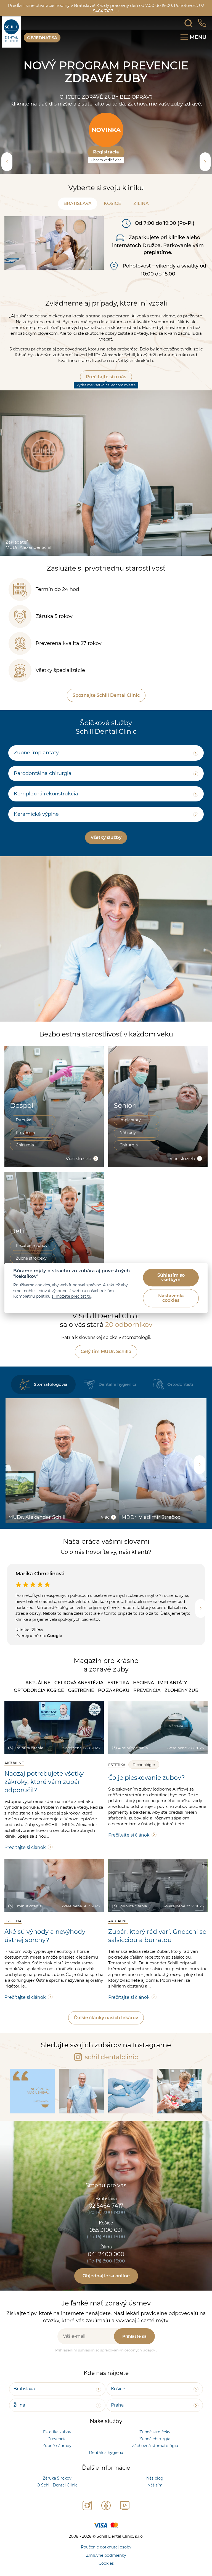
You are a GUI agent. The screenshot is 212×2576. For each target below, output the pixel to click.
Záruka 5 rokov (57, 2491)
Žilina (141, 216)
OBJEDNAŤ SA (42, 38)
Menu (198, 37)
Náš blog (155, 2491)
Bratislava (78, 216)
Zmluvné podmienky (106, 2568)
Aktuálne (38, 1695)
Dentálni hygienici (117, 1397)
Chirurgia (25, 1158)
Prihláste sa (134, 2349)
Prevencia (25, 1145)
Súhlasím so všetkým (171, 1277)
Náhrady (128, 1145)
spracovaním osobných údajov (128, 2362)
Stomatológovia (51, 1397)
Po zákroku (114, 1703)
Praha (117, 2418)
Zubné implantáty (36, 765)
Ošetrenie (81, 1703)
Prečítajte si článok (25, 1860)
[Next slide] (205, 174)
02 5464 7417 (106, 2218)
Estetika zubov (57, 2445)
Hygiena (144, 1695)
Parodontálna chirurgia (43, 786)
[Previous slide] (7, 174)
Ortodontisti (180, 1397)
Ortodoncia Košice (39, 1703)
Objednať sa (106, 172)
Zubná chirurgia (155, 2451)
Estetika (23, 1133)
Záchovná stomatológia (155, 2458)
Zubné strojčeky (155, 2445)
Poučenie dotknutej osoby (106, 2560)
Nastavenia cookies (171, 1298)
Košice (112, 216)
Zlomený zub (181, 1703)
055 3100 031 (106, 2243)
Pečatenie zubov (32, 1258)
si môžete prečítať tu (71, 1296)
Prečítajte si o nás (106, 389)
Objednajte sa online (106, 2289)
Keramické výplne (36, 827)
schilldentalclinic (111, 2070)
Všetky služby (106, 850)
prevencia (147, 1703)
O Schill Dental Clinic (57, 2498)
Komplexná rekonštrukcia (46, 806)
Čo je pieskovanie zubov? (146, 1790)
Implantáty (130, 1133)
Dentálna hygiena (106, 2465)
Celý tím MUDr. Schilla (106, 1364)
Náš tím (155, 2498)
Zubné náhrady (57, 2458)
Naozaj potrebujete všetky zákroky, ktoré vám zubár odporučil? (44, 1795)
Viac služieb (79, 1171)
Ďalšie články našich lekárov (106, 2030)
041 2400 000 (106, 2267)
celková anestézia (79, 1695)
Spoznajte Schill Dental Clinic (106, 708)
